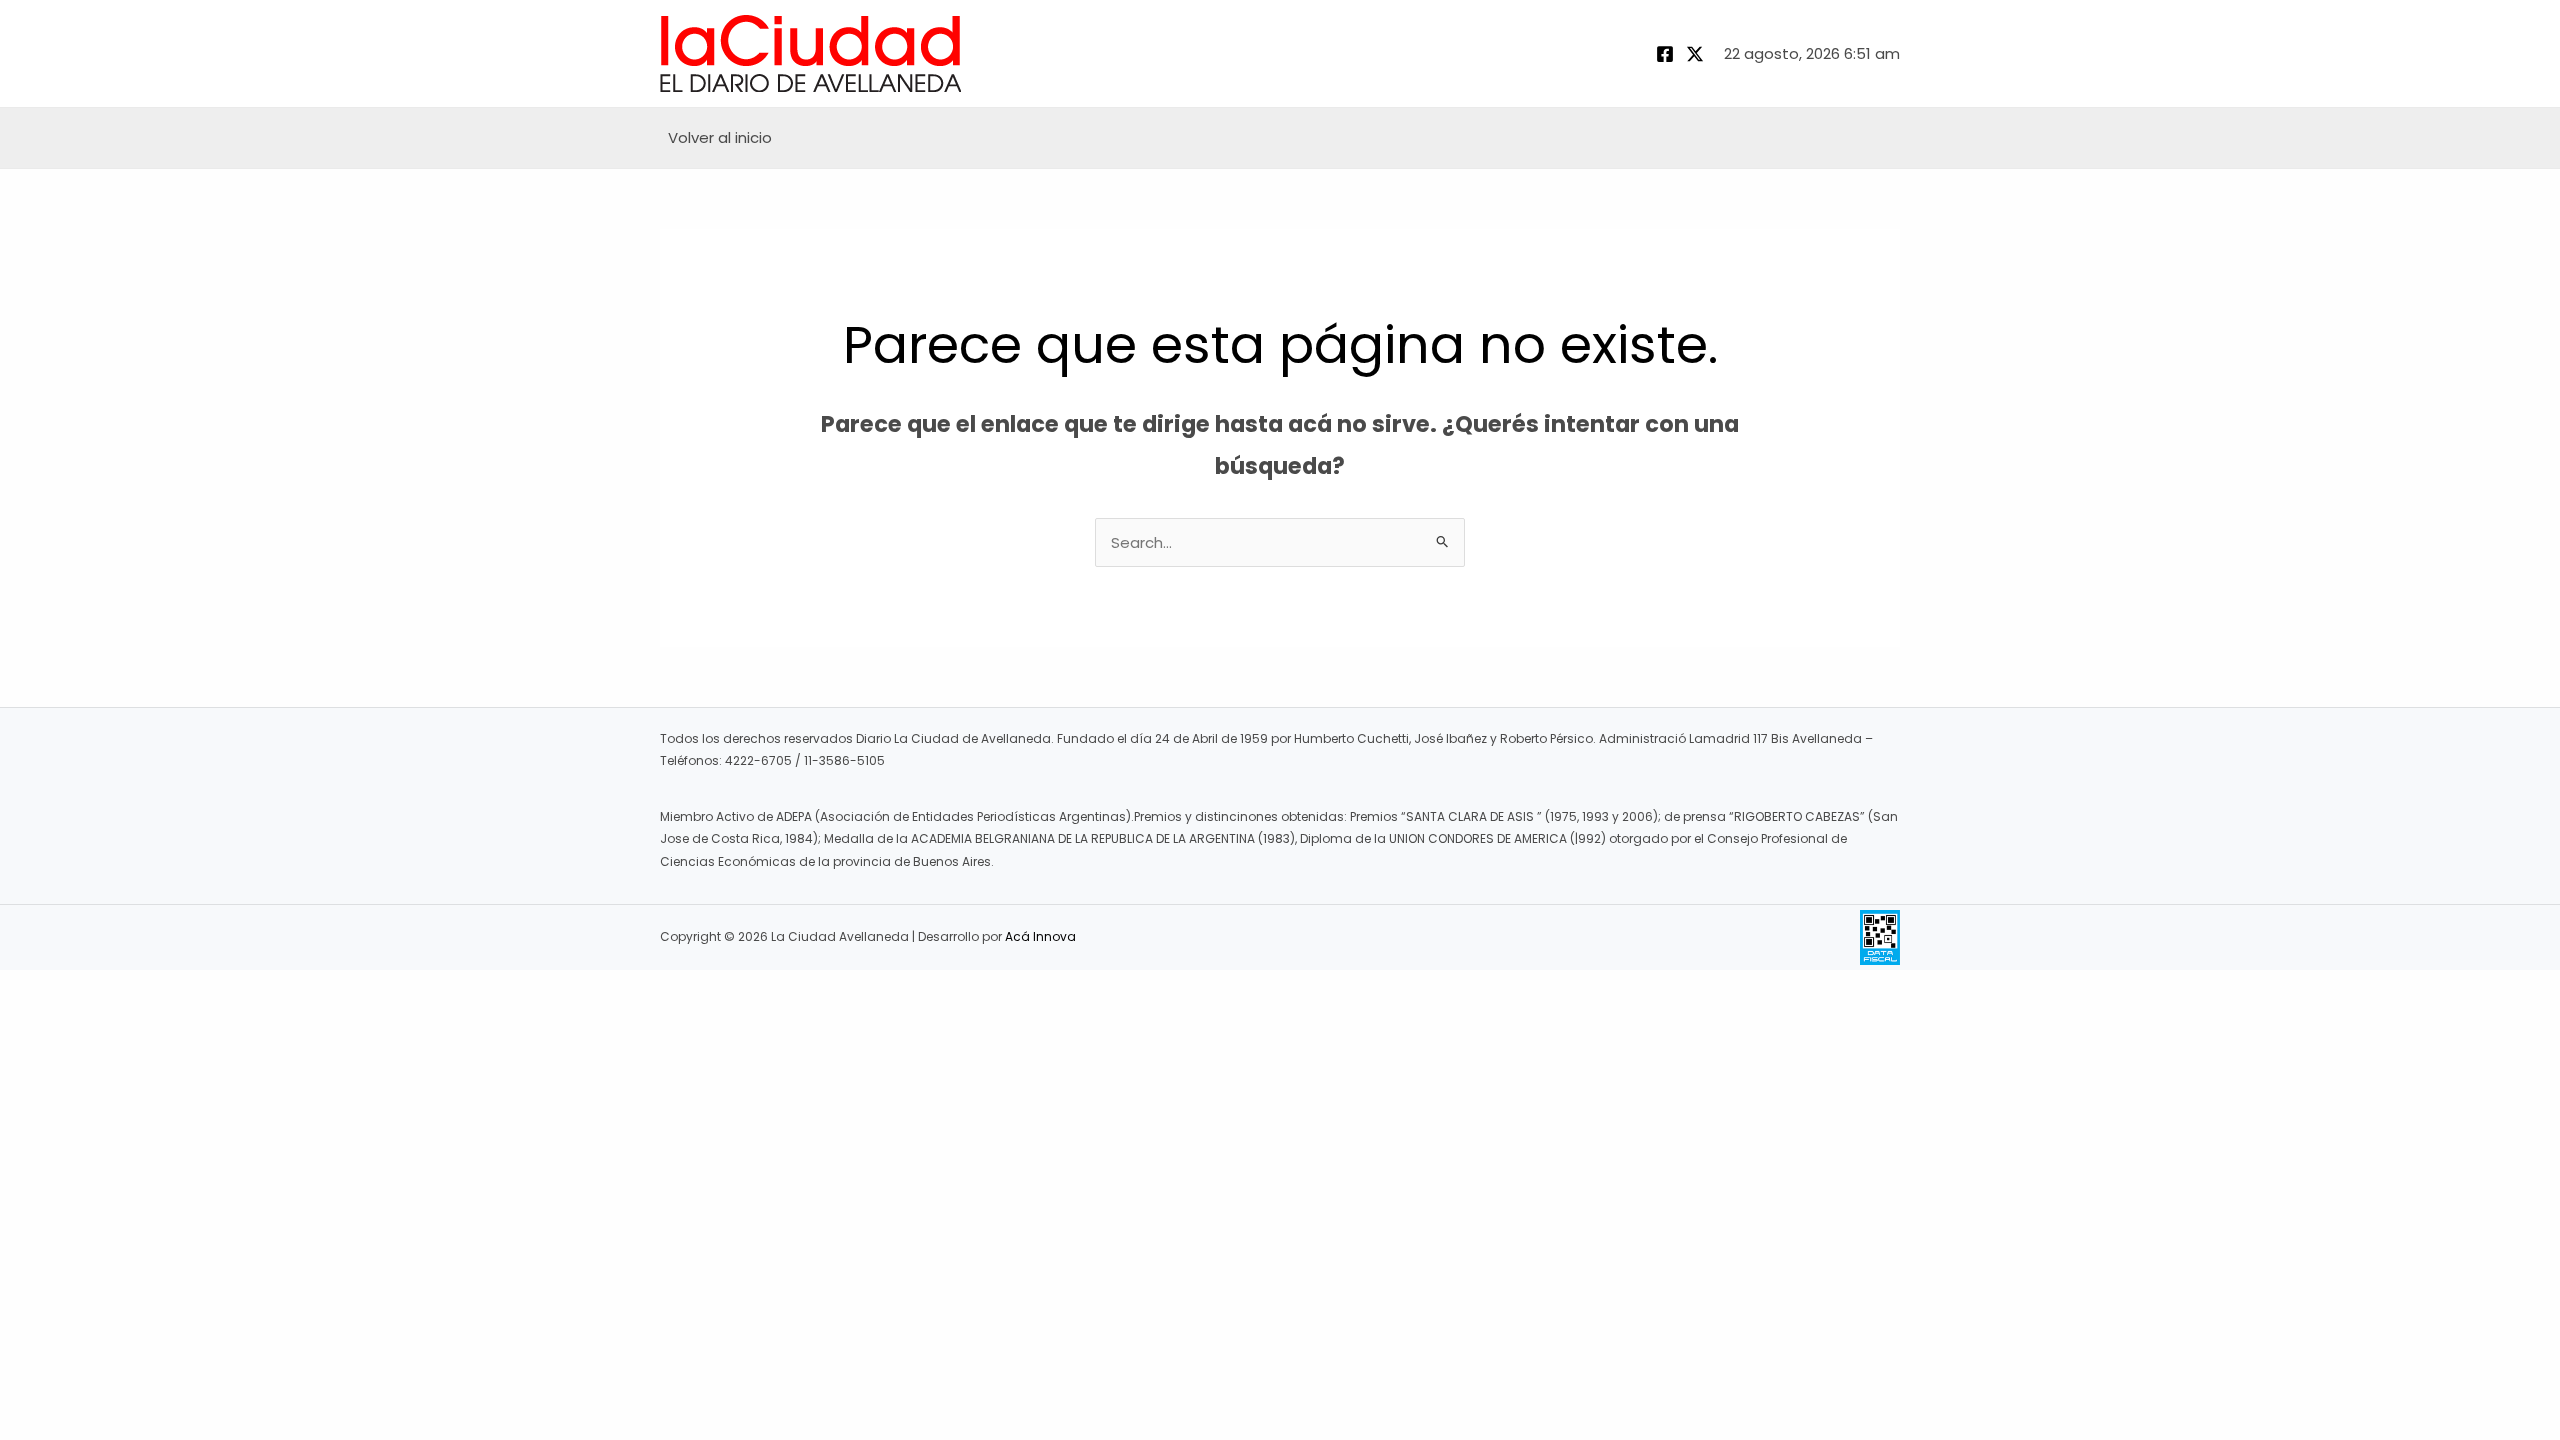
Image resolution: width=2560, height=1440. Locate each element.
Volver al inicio (720, 137)
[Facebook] (1665, 54)
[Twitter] (1695, 54)
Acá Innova (1040, 936)
